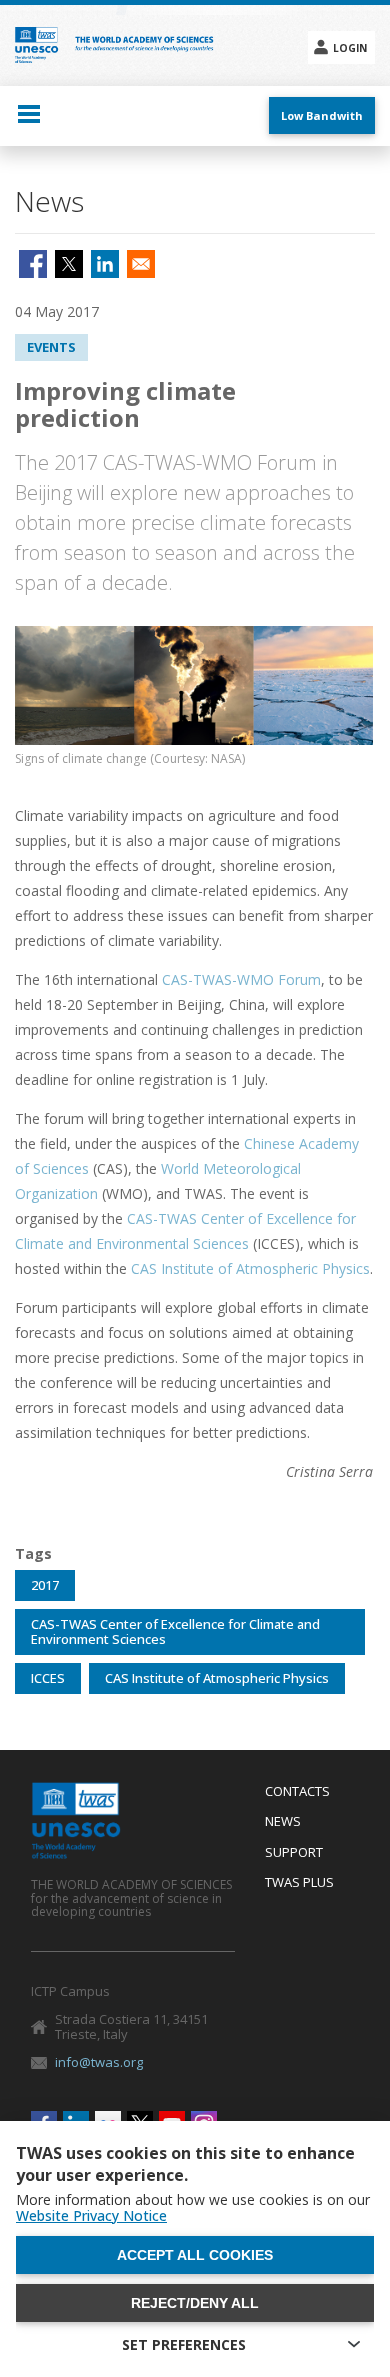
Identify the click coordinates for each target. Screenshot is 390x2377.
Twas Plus (299, 1883)
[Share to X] (69, 264)
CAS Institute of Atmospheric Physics (250, 1268)
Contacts (297, 1792)
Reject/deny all (195, 2303)
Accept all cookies (195, 2255)
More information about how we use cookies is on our (193, 2208)
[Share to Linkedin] (105, 264)
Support (294, 1853)
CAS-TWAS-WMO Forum (241, 979)
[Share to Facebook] (33, 264)
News (283, 1822)
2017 (45, 1585)
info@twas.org (99, 2062)
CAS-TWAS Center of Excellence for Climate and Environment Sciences (175, 1631)
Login (350, 48)
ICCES (48, 1678)
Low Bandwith (322, 115)
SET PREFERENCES (184, 2344)
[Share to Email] (141, 264)
